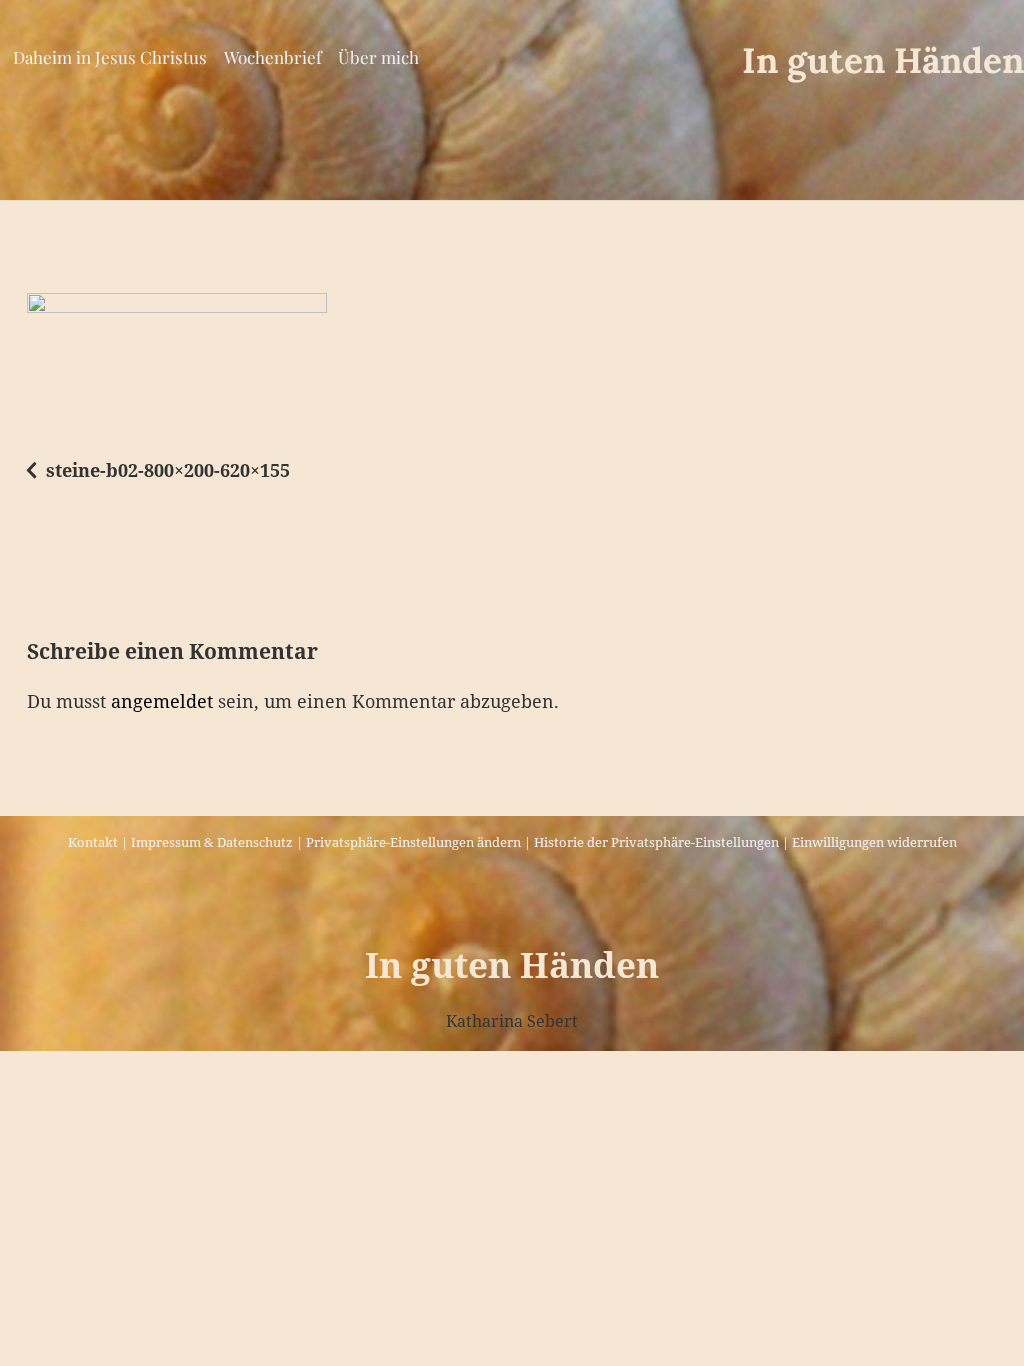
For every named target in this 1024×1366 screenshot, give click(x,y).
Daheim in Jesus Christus (110, 57)
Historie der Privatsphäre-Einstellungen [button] (656, 842)
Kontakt (93, 842)
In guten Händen (883, 60)
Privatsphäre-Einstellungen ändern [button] (413, 842)
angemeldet (162, 701)
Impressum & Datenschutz (212, 842)
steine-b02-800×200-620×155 (168, 470)
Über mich (378, 57)
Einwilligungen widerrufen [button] (874, 842)
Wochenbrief (273, 57)
